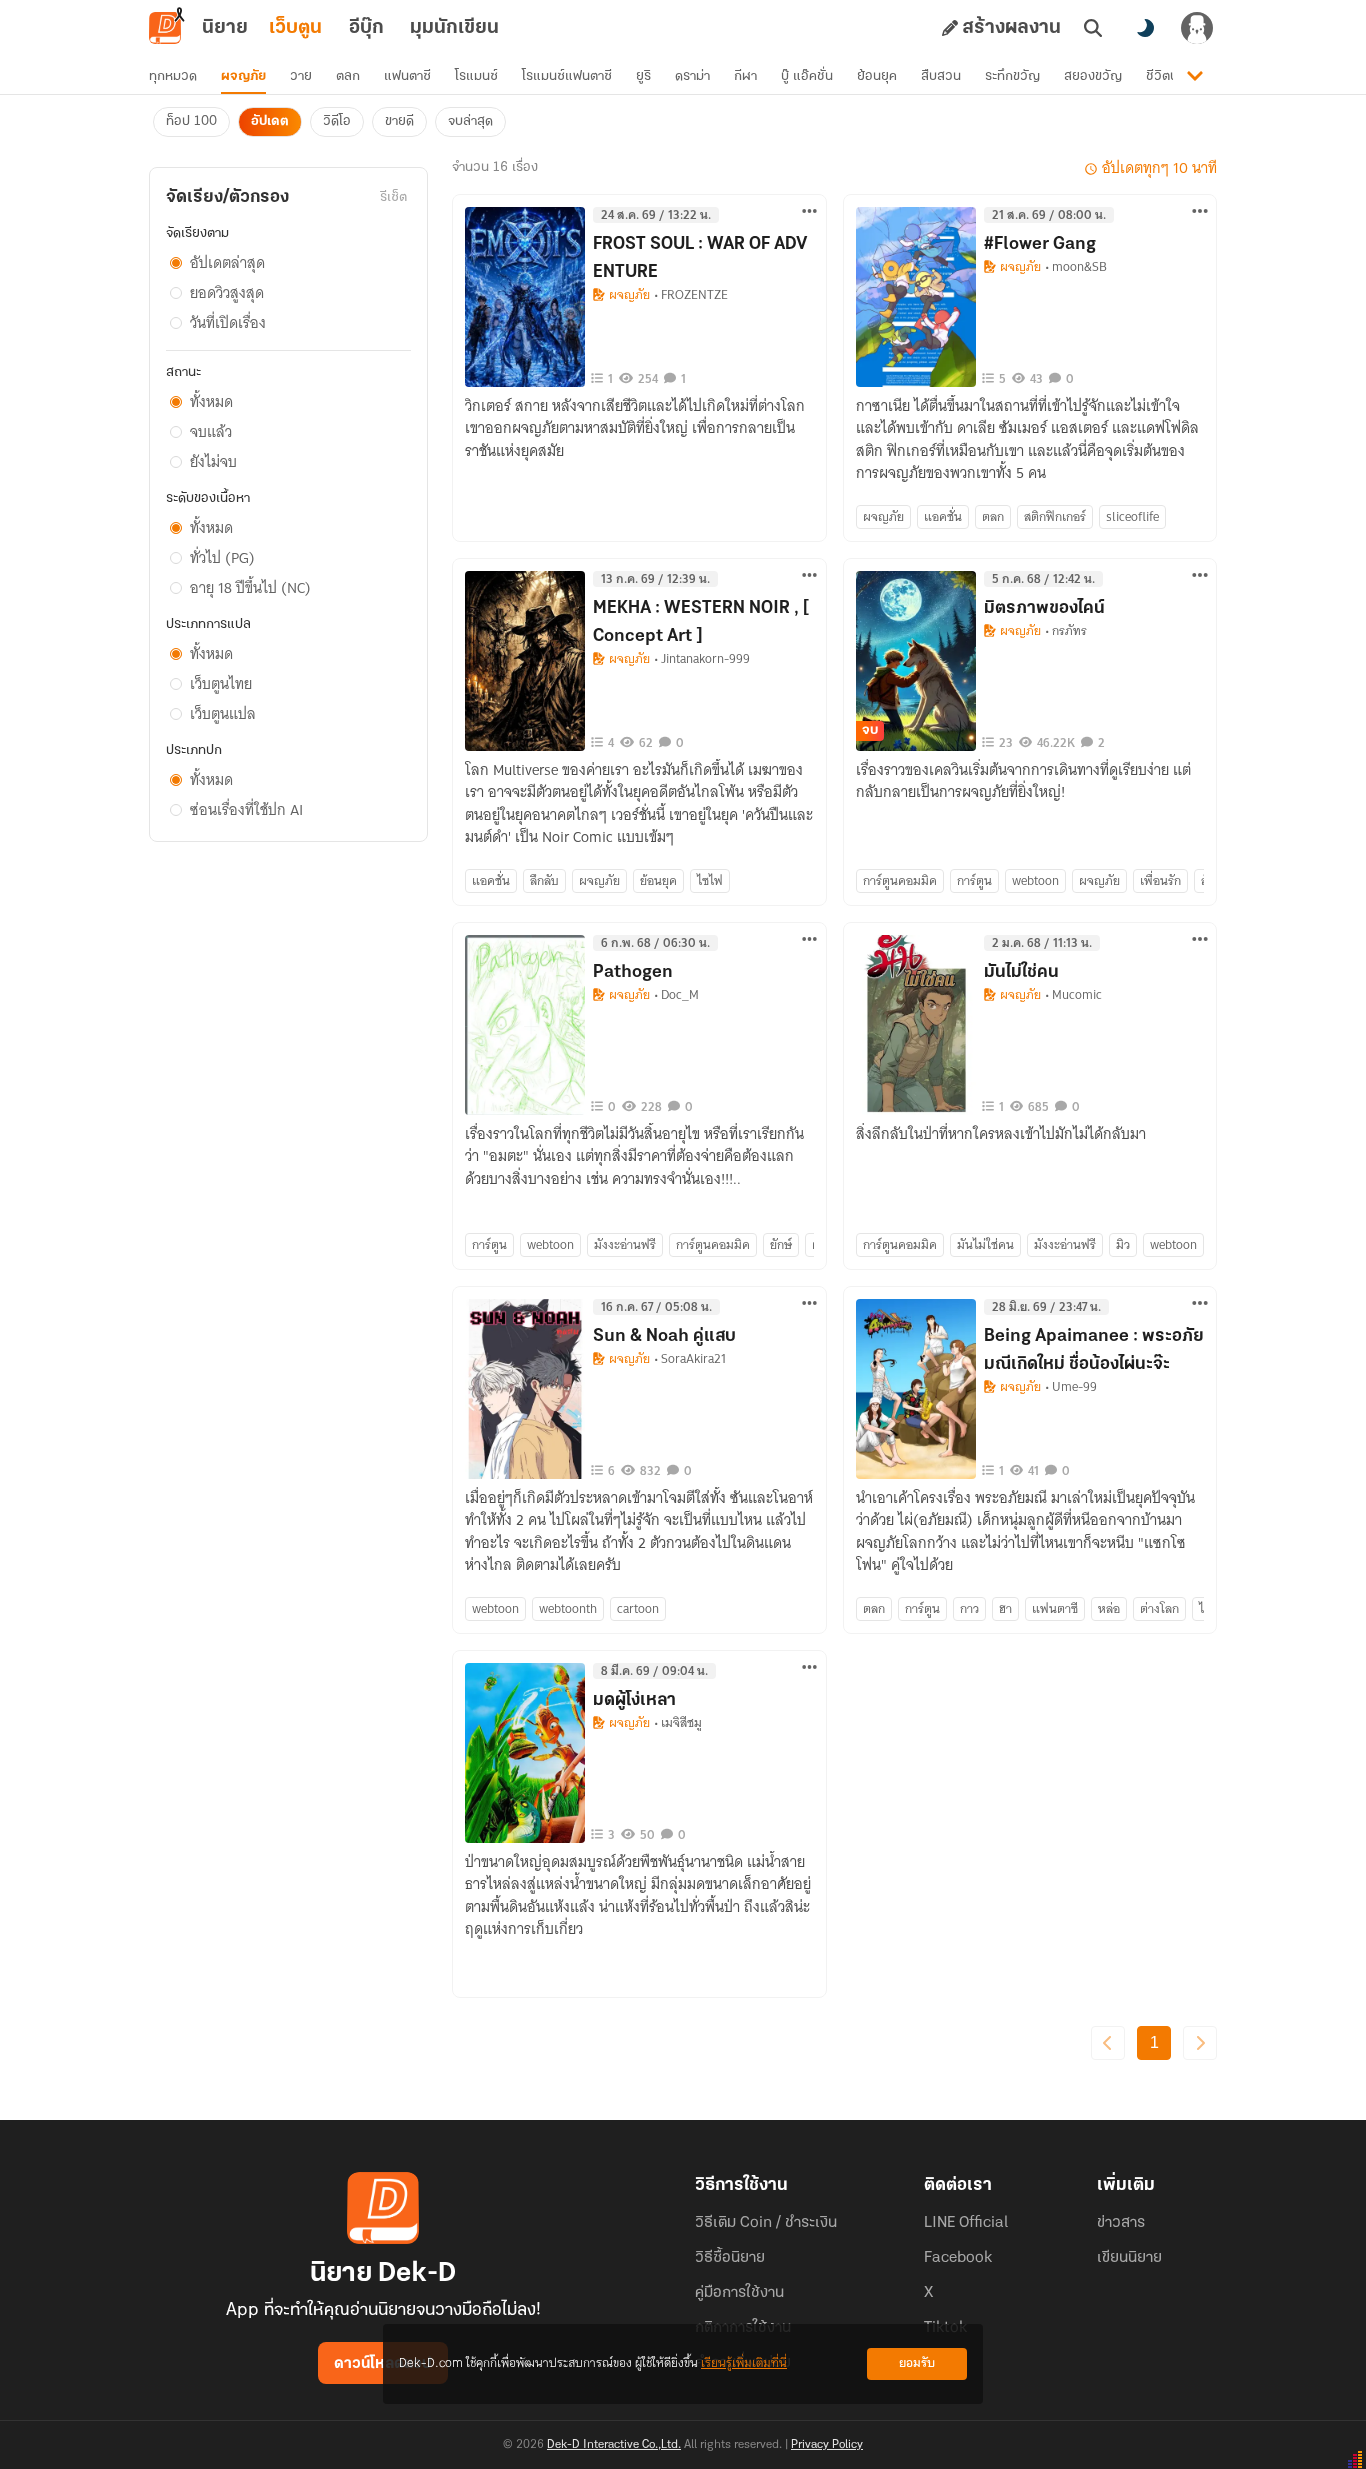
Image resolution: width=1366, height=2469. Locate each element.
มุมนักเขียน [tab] (454, 28)
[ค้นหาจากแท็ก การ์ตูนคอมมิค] (900, 881)
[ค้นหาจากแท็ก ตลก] (993, 517)
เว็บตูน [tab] (295, 28)
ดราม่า (692, 76)
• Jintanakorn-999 (702, 659)
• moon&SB (1076, 267)
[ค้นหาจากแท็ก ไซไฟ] (710, 881)
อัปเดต (270, 121)
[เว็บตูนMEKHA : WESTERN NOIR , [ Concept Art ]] (525, 661)
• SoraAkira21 (690, 1359)
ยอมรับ (917, 2363)
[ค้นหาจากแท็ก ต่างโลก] (1159, 1609)
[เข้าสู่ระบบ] (1197, 28)
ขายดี (399, 121)
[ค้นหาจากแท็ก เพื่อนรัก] (1160, 881)
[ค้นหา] (1093, 28)
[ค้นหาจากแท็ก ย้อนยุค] (658, 881)
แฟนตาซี (407, 76)
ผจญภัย (243, 76)
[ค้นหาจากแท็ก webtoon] (1035, 881)
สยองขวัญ (1093, 76)
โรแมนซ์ (476, 76)
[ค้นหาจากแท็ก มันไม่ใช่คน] (985, 1245)
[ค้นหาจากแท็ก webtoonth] (568, 1609)
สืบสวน (941, 76)
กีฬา (745, 76)
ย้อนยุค (877, 76)
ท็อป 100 (191, 121)
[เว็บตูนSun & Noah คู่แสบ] (525, 1389)
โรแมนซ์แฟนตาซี (567, 76)
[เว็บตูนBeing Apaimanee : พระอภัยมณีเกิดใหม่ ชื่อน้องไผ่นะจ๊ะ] (916, 1389)
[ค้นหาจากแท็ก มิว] (1123, 1245)
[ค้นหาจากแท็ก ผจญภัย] (883, 517)
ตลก (348, 76)
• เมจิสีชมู (678, 1723)
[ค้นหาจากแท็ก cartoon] (638, 1609)
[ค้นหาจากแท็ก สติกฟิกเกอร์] (1055, 517)
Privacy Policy (827, 2445)
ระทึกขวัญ (1012, 76)
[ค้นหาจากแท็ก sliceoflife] (1132, 517)
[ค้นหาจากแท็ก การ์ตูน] (974, 881)
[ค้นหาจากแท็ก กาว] (969, 1609)
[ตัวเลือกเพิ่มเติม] (810, 211)
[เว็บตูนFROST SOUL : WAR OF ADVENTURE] (525, 297)
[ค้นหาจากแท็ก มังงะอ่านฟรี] (625, 1245)
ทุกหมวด (173, 76)
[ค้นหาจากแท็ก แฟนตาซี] (1055, 1609)
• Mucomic (1073, 995)
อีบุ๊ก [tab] (366, 28)
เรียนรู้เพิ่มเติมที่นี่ (744, 2363)
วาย (301, 76)
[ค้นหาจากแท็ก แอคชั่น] (943, 517)
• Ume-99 (1071, 1387)
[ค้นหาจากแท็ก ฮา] (1005, 1609)
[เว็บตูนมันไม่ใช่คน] (916, 1025)
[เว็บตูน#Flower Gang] (916, 297)
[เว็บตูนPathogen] (525, 1025)
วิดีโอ (337, 121)
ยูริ (643, 76)
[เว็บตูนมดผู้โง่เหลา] (525, 1753)
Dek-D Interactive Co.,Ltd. (614, 2445)
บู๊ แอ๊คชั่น (807, 76)
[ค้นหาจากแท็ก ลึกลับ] (544, 881)
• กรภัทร (1066, 631)
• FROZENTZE (691, 295)
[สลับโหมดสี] (1145, 28)
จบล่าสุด (470, 121)
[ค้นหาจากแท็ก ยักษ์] (781, 1245)
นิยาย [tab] (225, 28)
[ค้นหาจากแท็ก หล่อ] (1109, 1609)
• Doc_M (676, 995)
